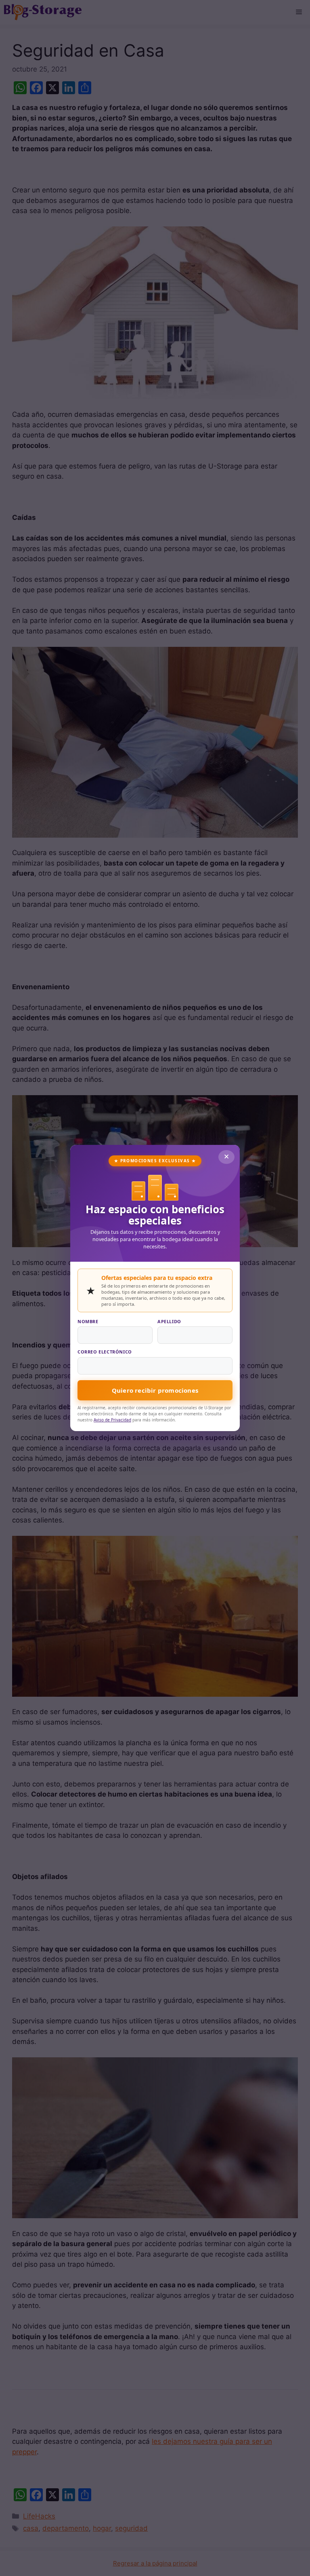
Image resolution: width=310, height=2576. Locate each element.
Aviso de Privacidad (112, 1420)
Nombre (88, 1321)
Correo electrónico (105, 1352)
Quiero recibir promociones (155, 1390)
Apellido (169, 1321)
